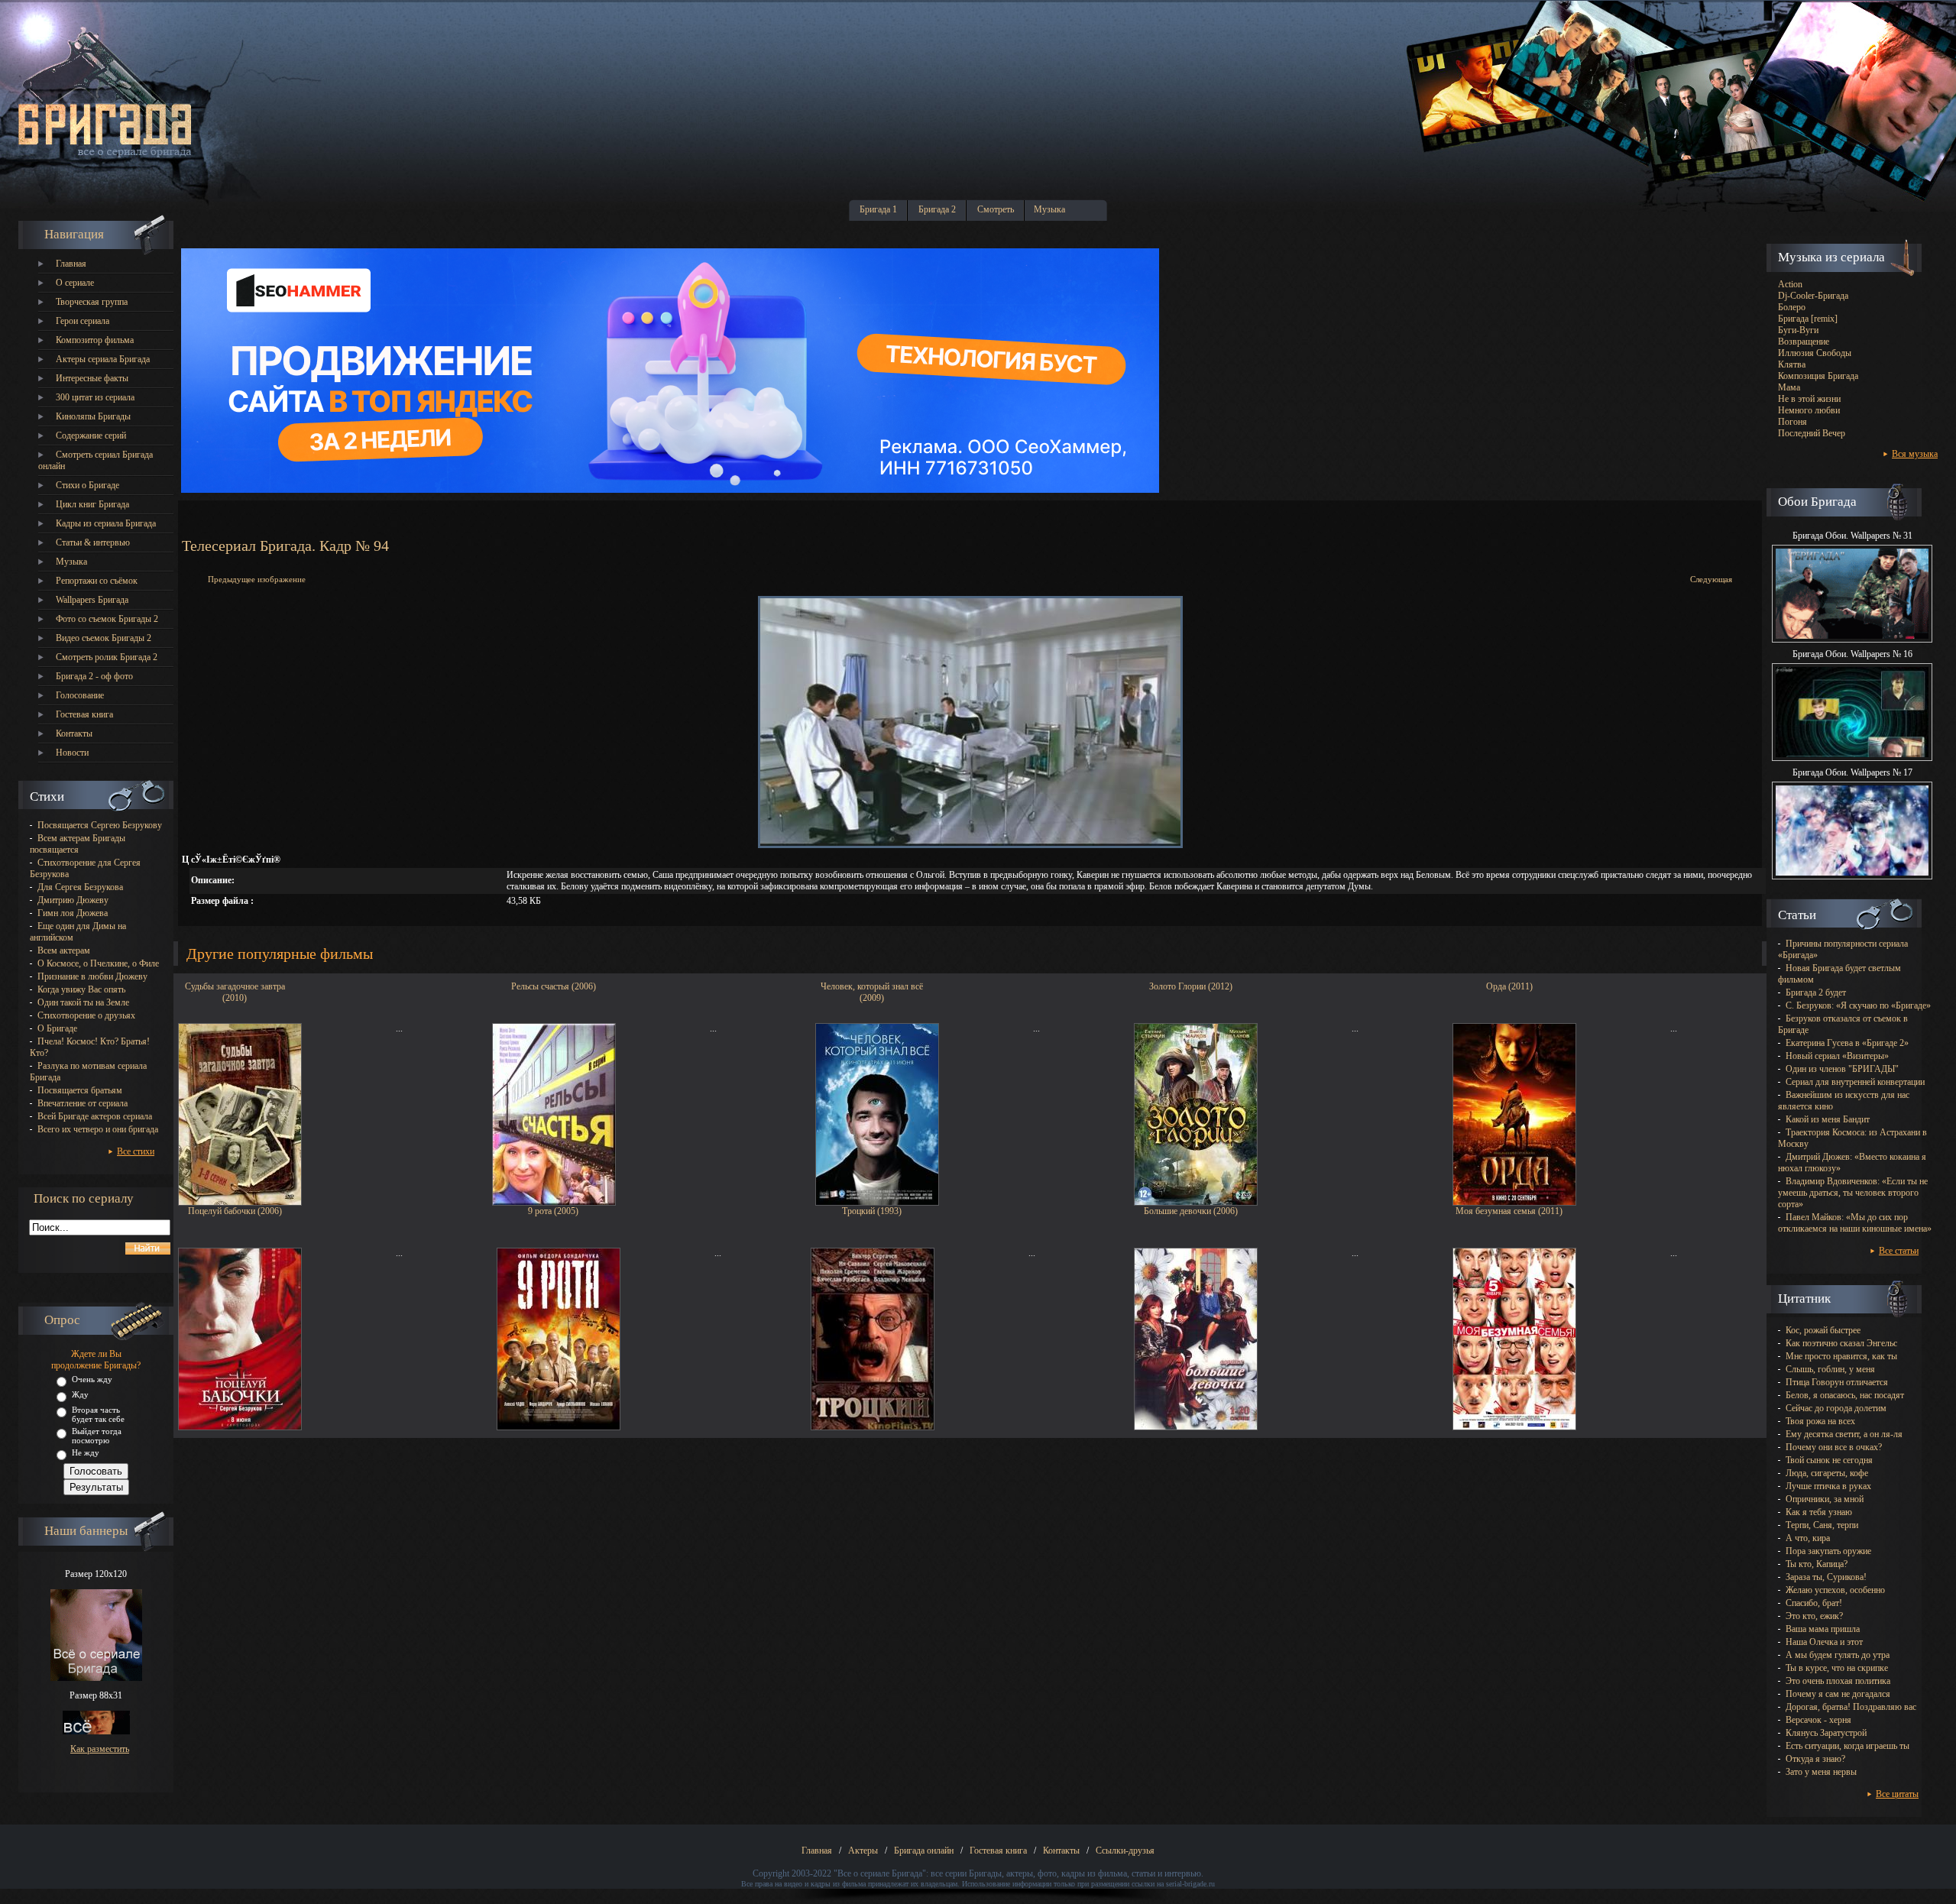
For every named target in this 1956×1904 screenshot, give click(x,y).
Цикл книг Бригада (92, 504)
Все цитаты (1897, 1794)
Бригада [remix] (1808, 319)
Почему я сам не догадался (1838, 1694)
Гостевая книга (84, 714)
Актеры (863, 1851)
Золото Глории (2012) (1191, 986)
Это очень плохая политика (1838, 1681)
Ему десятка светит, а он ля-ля (1844, 1434)
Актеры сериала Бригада (103, 359)
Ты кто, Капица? (1817, 1564)
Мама (1789, 387)
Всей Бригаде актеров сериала (95, 1116)
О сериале (75, 283)
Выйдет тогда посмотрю (97, 1436)
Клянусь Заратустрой (1826, 1733)
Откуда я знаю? (1815, 1759)
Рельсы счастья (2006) (554, 986)
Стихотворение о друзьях (86, 1015)
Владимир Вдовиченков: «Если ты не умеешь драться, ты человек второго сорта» (1853, 1193)
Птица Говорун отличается (1837, 1382)
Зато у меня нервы (1821, 1772)
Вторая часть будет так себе (98, 1414)
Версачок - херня (1818, 1720)
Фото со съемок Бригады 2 (107, 619)
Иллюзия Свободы (1815, 353)
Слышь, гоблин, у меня (1830, 1369)
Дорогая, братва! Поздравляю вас (1851, 1707)
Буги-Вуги (1798, 330)
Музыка (1049, 209)
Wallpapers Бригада (92, 600)
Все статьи (1899, 1251)
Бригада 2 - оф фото (94, 676)
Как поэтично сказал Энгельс (1841, 1343)
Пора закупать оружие (1828, 1551)
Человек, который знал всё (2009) (872, 991)
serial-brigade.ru (1190, 1884)
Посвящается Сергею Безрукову (100, 825)
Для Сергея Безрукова (80, 887)
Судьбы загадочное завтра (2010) (235, 991)
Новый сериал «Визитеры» (1837, 1056)
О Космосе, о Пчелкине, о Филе (98, 963)
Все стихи (136, 1151)
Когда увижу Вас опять (81, 989)
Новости (72, 753)
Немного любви (1809, 410)
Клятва (1792, 364)
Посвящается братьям (80, 1090)
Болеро (1792, 307)
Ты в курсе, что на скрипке (1837, 1668)
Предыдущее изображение (257, 579)
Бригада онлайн (924, 1851)
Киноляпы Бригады (93, 416)
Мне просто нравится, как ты (1841, 1356)
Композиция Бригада (1818, 376)
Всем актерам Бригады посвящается (78, 844)
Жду (80, 1394)
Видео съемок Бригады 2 (104, 638)
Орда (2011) (1509, 986)
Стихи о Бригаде (87, 485)
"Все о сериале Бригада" (880, 1873)
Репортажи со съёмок (97, 581)
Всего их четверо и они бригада (98, 1129)
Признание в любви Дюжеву (92, 976)
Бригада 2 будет (1816, 992)
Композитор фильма (95, 340)
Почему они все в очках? (1834, 1447)
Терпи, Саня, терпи (1822, 1525)
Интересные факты (92, 378)
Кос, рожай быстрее (1823, 1330)
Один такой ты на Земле (83, 1002)
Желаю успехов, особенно (1835, 1590)
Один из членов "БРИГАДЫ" (1842, 1069)
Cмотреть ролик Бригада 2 (107, 657)
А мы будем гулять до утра (1838, 1655)
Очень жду (92, 1379)
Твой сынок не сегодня (1829, 1460)
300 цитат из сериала (95, 397)
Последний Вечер (1812, 433)
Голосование (80, 695)
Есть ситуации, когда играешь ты (1848, 1746)
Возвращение (1804, 342)
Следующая (1711, 579)
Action (1790, 284)
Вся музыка (1915, 454)
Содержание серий (91, 436)
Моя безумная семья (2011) (1509, 1211)
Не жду (86, 1452)
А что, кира (1808, 1538)
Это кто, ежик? (1814, 1616)
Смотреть (996, 209)
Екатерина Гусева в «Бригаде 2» (1847, 1043)
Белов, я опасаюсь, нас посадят (1845, 1395)
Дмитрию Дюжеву (73, 900)
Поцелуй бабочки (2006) (235, 1211)
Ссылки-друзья (1125, 1851)
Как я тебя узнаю (1819, 1512)
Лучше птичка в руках (1828, 1486)
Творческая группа (92, 302)
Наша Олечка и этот (1824, 1642)
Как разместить (100, 1749)
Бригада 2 (937, 209)
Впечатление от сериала (83, 1103)
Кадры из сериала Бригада (106, 523)
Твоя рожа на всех (1820, 1421)
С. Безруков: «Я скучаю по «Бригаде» (1858, 1005)
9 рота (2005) (553, 1211)
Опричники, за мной (1825, 1499)
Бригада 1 (878, 209)
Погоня (1792, 422)
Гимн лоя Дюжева (73, 913)
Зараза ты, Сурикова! (1826, 1577)
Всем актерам (64, 950)
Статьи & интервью (93, 542)
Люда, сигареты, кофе (1827, 1473)
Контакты (74, 733)
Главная (71, 264)
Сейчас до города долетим (1836, 1408)
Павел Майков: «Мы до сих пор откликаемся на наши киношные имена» (1855, 1223)
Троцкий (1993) (872, 1211)
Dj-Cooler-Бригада (1813, 296)
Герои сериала (83, 321)
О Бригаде (57, 1028)
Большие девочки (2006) (1191, 1211)
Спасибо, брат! (1814, 1603)
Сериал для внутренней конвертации (1855, 1082)
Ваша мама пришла (1823, 1629)
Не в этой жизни (1809, 399)
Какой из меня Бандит (1828, 1119)
